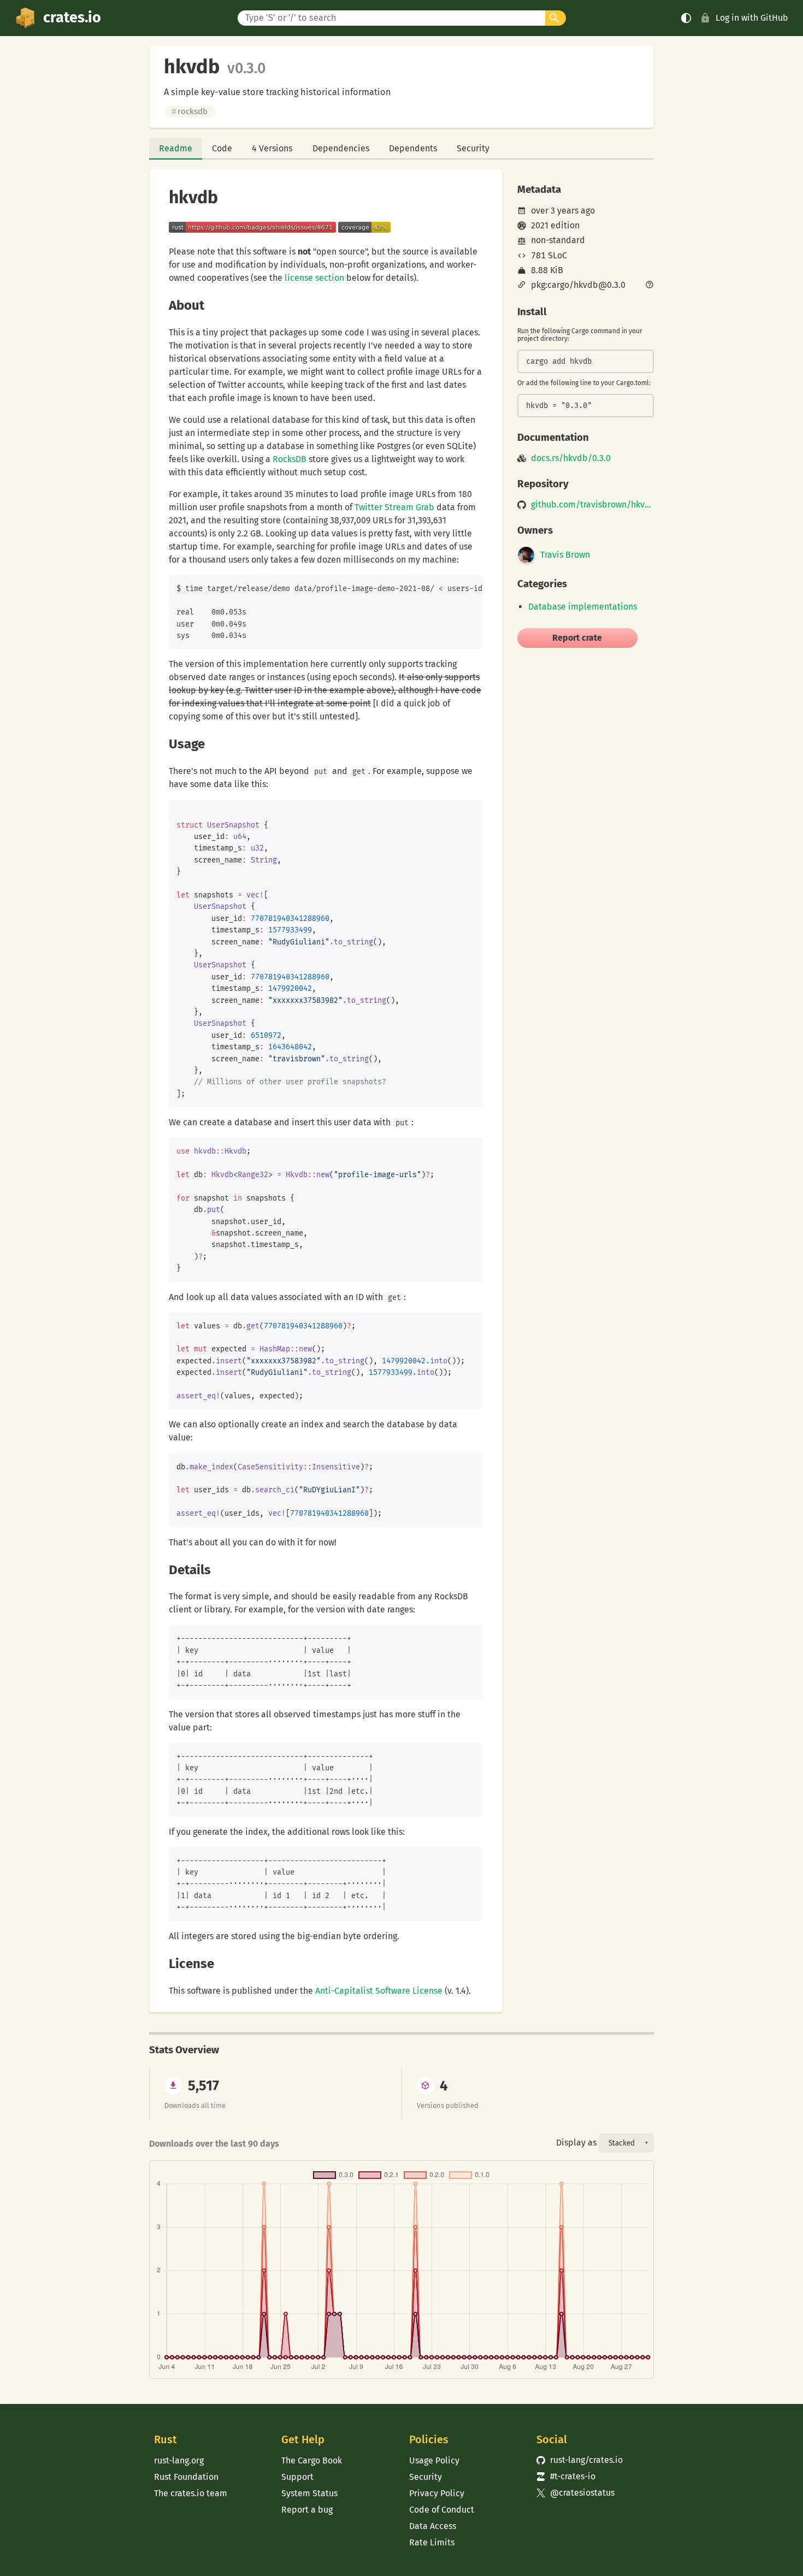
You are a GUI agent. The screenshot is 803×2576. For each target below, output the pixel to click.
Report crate (577, 638)
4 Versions (272, 148)
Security (473, 148)
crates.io (72, 17)
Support (297, 2477)
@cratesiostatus (575, 2493)
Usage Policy (434, 2460)
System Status (309, 2493)
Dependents (413, 148)
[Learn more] (650, 286)
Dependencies (341, 148)
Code (222, 148)
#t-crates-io (566, 2476)
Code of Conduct (442, 2510)
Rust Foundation (186, 2477)
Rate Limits (432, 2542)
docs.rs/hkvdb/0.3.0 (571, 458)
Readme (176, 148)
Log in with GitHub (752, 18)
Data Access (433, 2526)
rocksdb (190, 111)
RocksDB (290, 459)
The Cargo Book (312, 2460)
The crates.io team (191, 2493)
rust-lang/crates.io (580, 2460)
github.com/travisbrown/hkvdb (592, 505)
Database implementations (583, 607)
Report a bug (307, 2510)
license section (314, 278)
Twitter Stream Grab (394, 507)
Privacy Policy (437, 2493)
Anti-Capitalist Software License (379, 1991)
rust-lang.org (179, 2460)
